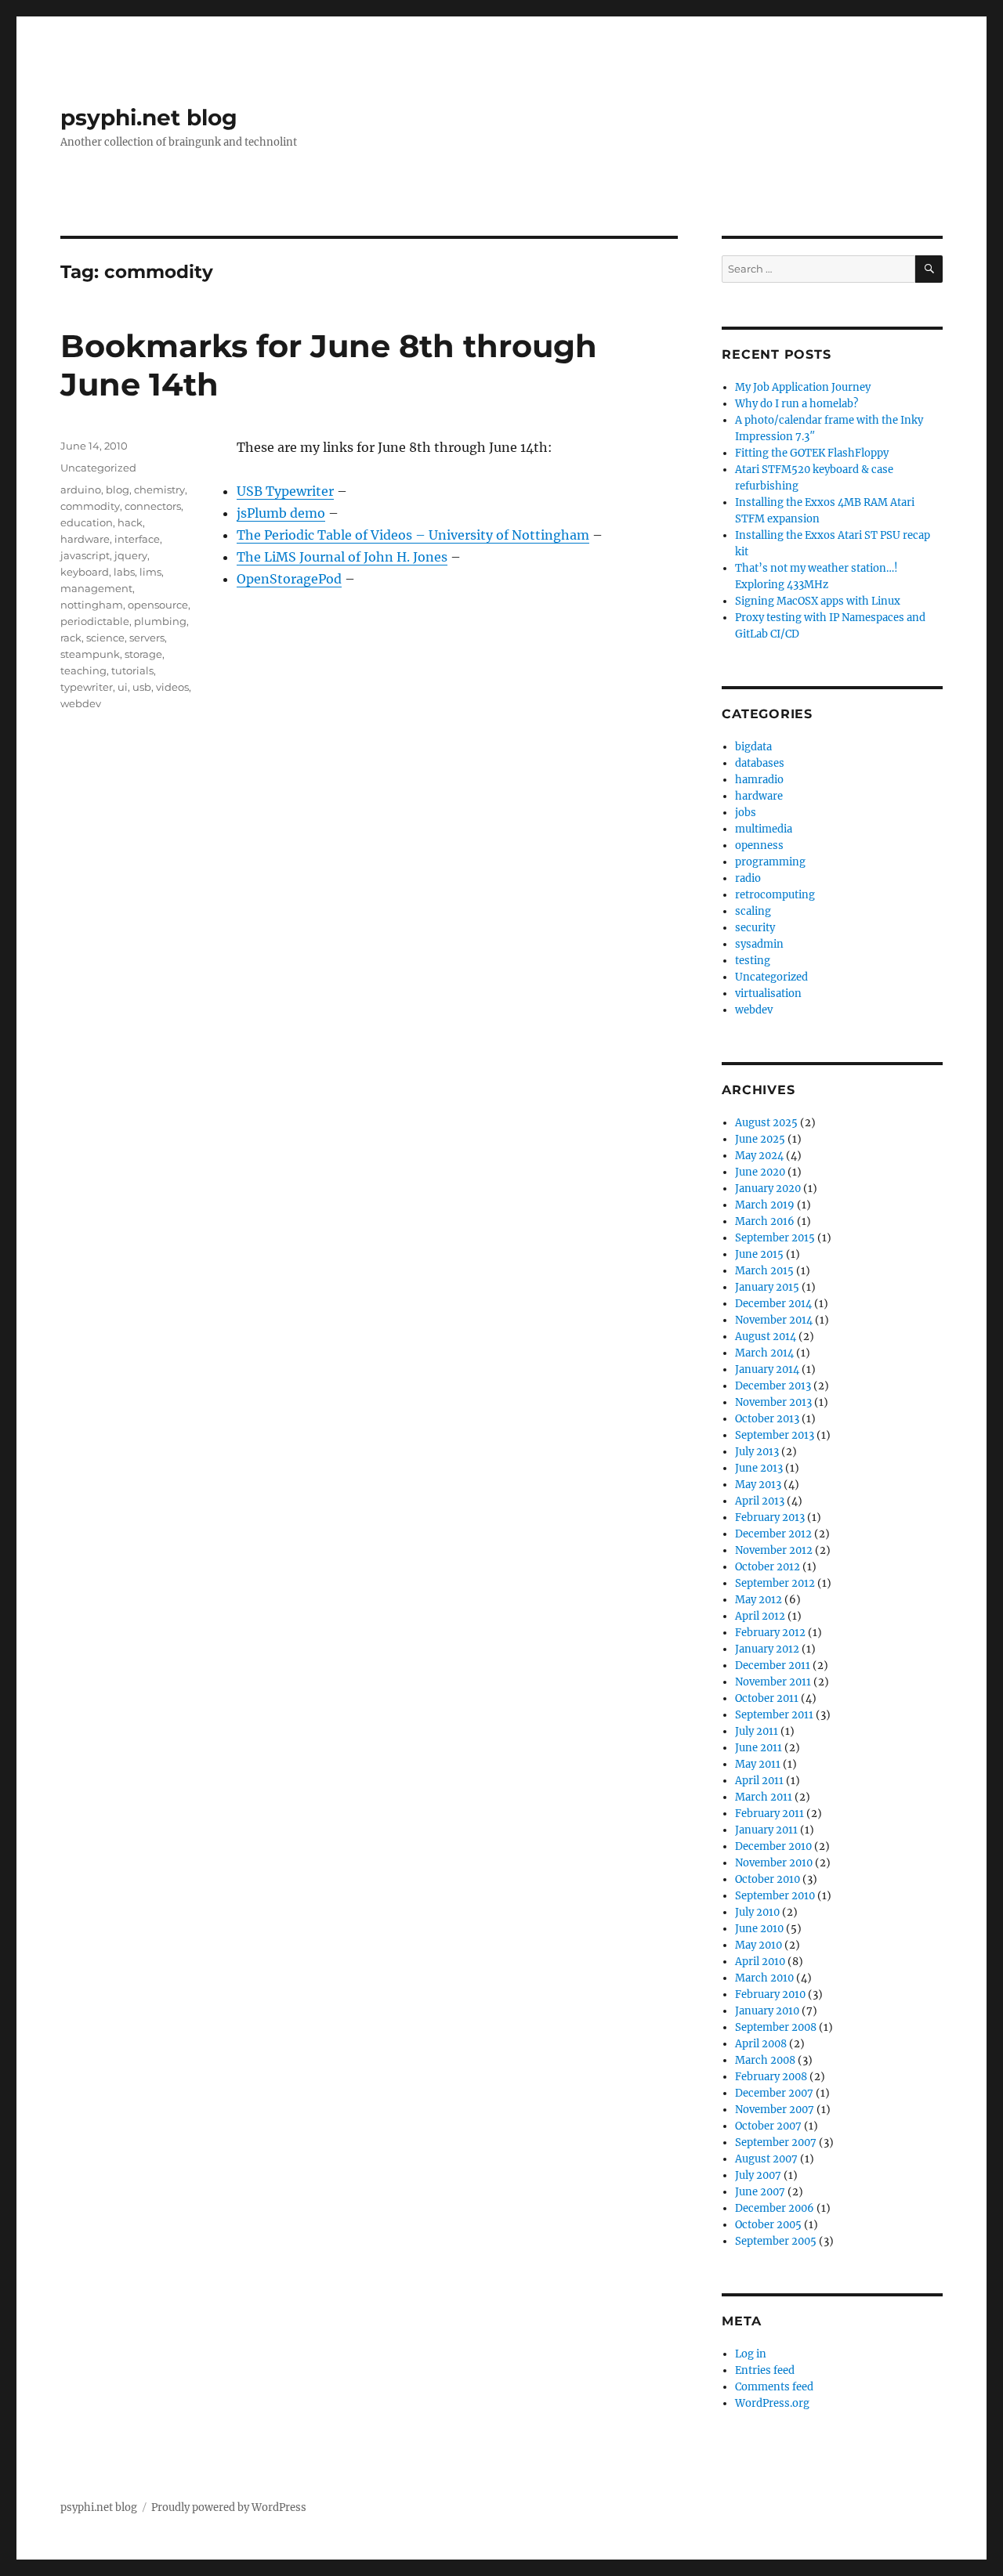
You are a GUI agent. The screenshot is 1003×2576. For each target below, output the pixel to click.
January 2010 (767, 2011)
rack (71, 638)
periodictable (95, 621)
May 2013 (758, 1485)
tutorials (132, 670)
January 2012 (767, 1649)
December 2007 (774, 2093)
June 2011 (759, 1748)
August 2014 (766, 1337)
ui (123, 687)
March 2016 (765, 1221)
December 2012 (773, 1534)
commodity (90, 506)
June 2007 (760, 2192)
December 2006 (775, 2208)
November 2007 (775, 2110)
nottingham (92, 605)
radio (748, 878)
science (105, 638)
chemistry (159, 490)
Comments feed (774, 2387)
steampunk (90, 654)
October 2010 (768, 1879)
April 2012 (760, 1616)
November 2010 (774, 1863)
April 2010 (760, 1962)
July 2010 (757, 1912)
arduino (81, 490)
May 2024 (759, 1156)
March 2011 (764, 1797)
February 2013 (770, 1517)
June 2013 (759, 1468)
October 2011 (767, 1698)
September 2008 (776, 2027)
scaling (753, 911)
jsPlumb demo (281, 513)
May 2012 (759, 1600)
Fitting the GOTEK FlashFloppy (812, 453)
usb (142, 687)
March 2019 (765, 1205)
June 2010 (759, 1929)
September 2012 (775, 1583)
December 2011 (773, 1666)
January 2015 (767, 1287)
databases (760, 763)
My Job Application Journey (803, 387)
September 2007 (776, 2142)
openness (759, 845)
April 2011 (759, 1781)
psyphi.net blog (149, 117)
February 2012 (770, 1633)
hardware (85, 539)
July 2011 (757, 1731)
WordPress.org (772, 2403)
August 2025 (766, 1123)
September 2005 (776, 2241)
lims (150, 572)
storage (143, 654)
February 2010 (770, 1994)
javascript (85, 555)
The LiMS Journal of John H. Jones (342, 557)
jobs (746, 813)
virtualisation (768, 994)
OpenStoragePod (289, 579)
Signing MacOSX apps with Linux (818, 601)
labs (124, 572)
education (87, 522)
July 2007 (758, 2175)
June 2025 (760, 1139)
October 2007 (768, 2126)
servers (147, 638)
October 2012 (768, 1567)
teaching (83, 670)
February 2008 (771, 2077)
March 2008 (765, 2060)
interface (137, 539)
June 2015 (759, 1254)
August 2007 (766, 2159)
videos (172, 687)
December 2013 (773, 1386)
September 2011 (774, 1715)
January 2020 (768, 1189)
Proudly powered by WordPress (229, 2507)
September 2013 (775, 1435)
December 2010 (773, 1846)
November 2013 (773, 1402)
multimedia (764, 829)
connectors (153, 506)
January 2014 (767, 1369)
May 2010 (759, 1945)
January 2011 (766, 1830)
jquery (131, 555)
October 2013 (767, 1419)
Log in (751, 2354)
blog (118, 490)
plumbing (160, 621)
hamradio (759, 780)
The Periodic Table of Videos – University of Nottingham (413, 535)
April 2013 (760, 1501)
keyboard (85, 572)
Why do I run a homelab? (797, 404)
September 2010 (775, 1896)
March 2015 (764, 1271)
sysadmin (759, 944)
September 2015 (775, 1238)
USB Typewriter (285, 491)
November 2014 (774, 1320)
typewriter (87, 687)
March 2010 (764, 1978)
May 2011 (758, 1764)
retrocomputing (775, 895)
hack (130, 522)
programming (770, 862)
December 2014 (773, 1304)
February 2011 (769, 1814)
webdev (81, 703)
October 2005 (768, 2225)
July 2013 (757, 1452)
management (96, 588)
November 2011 (773, 1682)
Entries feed (765, 2370)
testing (753, 961)
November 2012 (774, 1550)
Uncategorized (98, 468)
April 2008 (761, 2044)
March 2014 (764, 1353)
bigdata (753, 747)
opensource (158, 605)
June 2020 (760, 1172)
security (755, 928)
